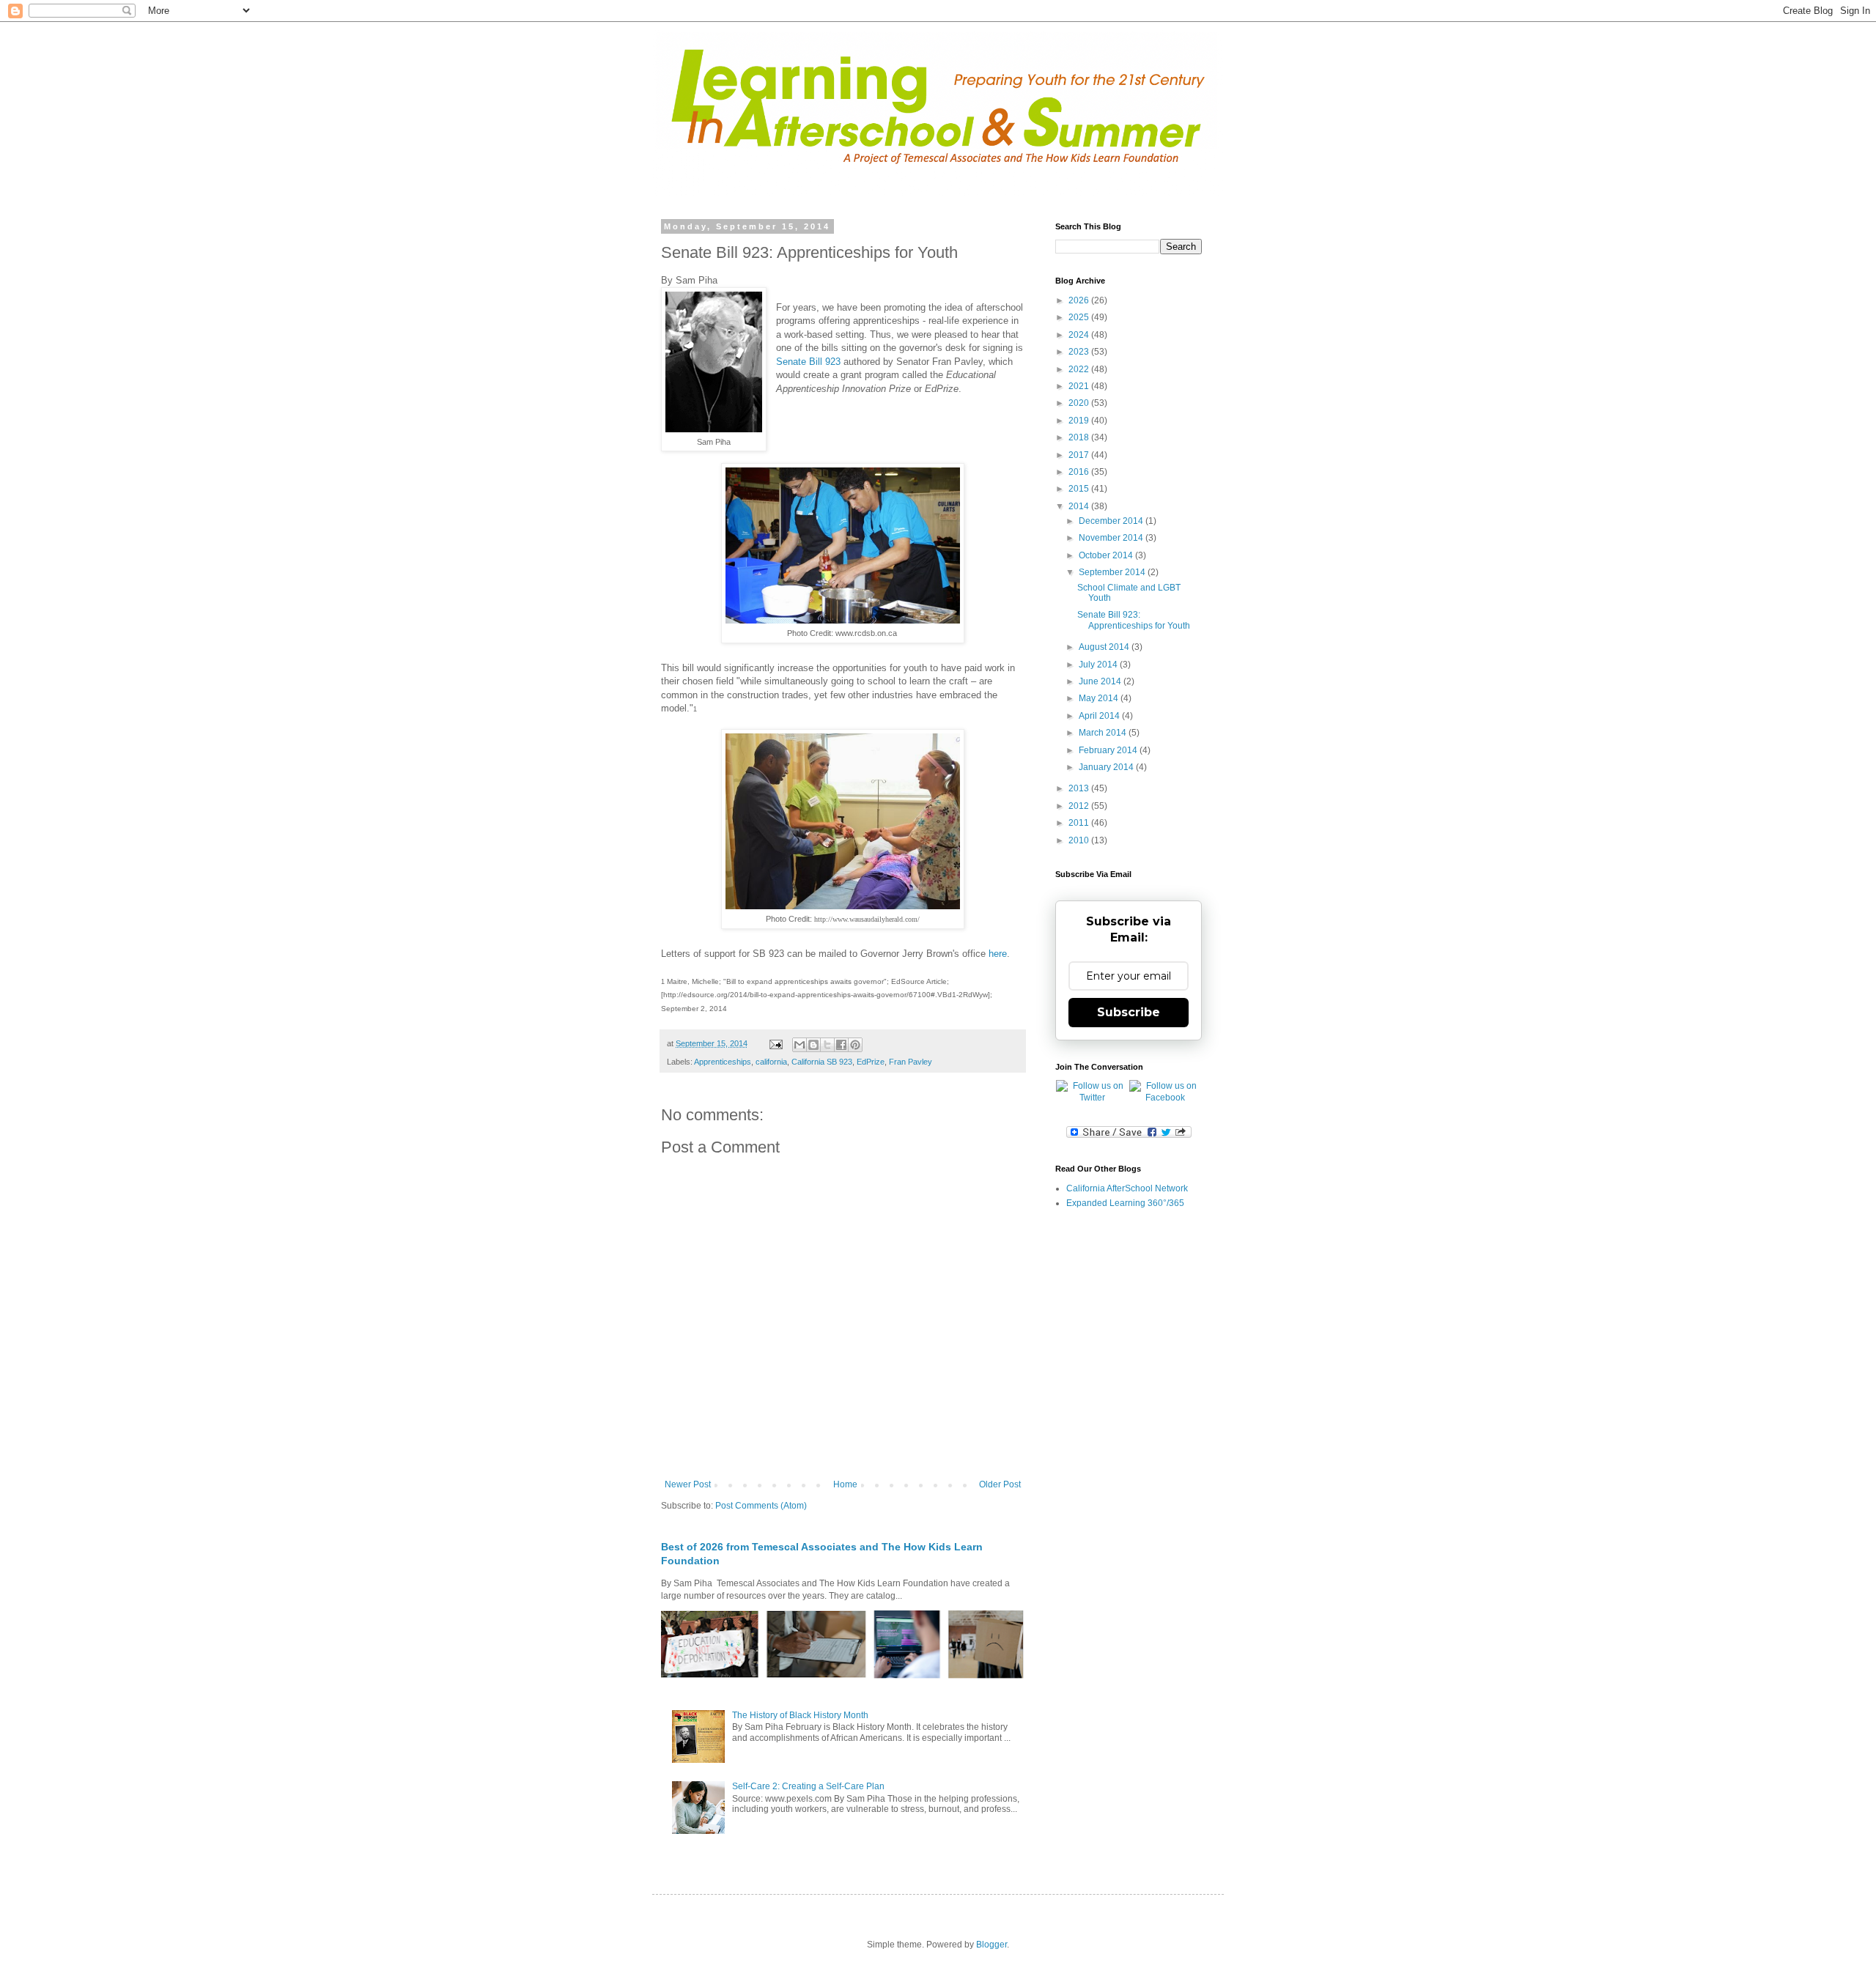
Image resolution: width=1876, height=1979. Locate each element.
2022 (1080, 369)
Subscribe (1129, 1012)
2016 (1080, 472)
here (998, 954)
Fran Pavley (911, 1062)
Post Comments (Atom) (761, 1506)
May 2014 (1100, 698)
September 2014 (1113, 572)
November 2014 (1112, 538)
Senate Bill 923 (808, 362)
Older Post (1000, 1484)
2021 (1080, 386)
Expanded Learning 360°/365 (1125, 1203)
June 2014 (1101, 681)
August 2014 (1105, 647)
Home (845, 1484)
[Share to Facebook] (841, 1045)
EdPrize (871, 1062)
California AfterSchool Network (1127, 1188)
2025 (1080, 317)
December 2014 (1112, 521)
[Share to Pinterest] (855, 1045)
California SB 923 (822, 1062)
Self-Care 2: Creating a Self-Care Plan (808, 1786)
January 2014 (1107, 767)
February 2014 (1109, 750)
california (771, 1062)
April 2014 (1100, 716)
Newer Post (688, 1484)
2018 (1080, 437)
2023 (1080, 352)
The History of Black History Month (800, 1715)
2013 (1080, 788)
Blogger (991, 1945)
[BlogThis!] (813, 1045)
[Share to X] (827, 1045)
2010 (1080, 840)
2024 (1080, 335)
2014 (1080, 506)
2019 (1080, 421)
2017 (1080, 455)
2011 (1080, 823)
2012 (1080, 806)
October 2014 (1107, 555)
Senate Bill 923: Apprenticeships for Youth (1134, 620)
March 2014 (1104, 733)
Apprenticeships (723, 1062)
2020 (1080, 403)
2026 (1080, 300)
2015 (1080, 489)
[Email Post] (775, 1043)
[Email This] (799, 1045)
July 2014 (1099, 665)
